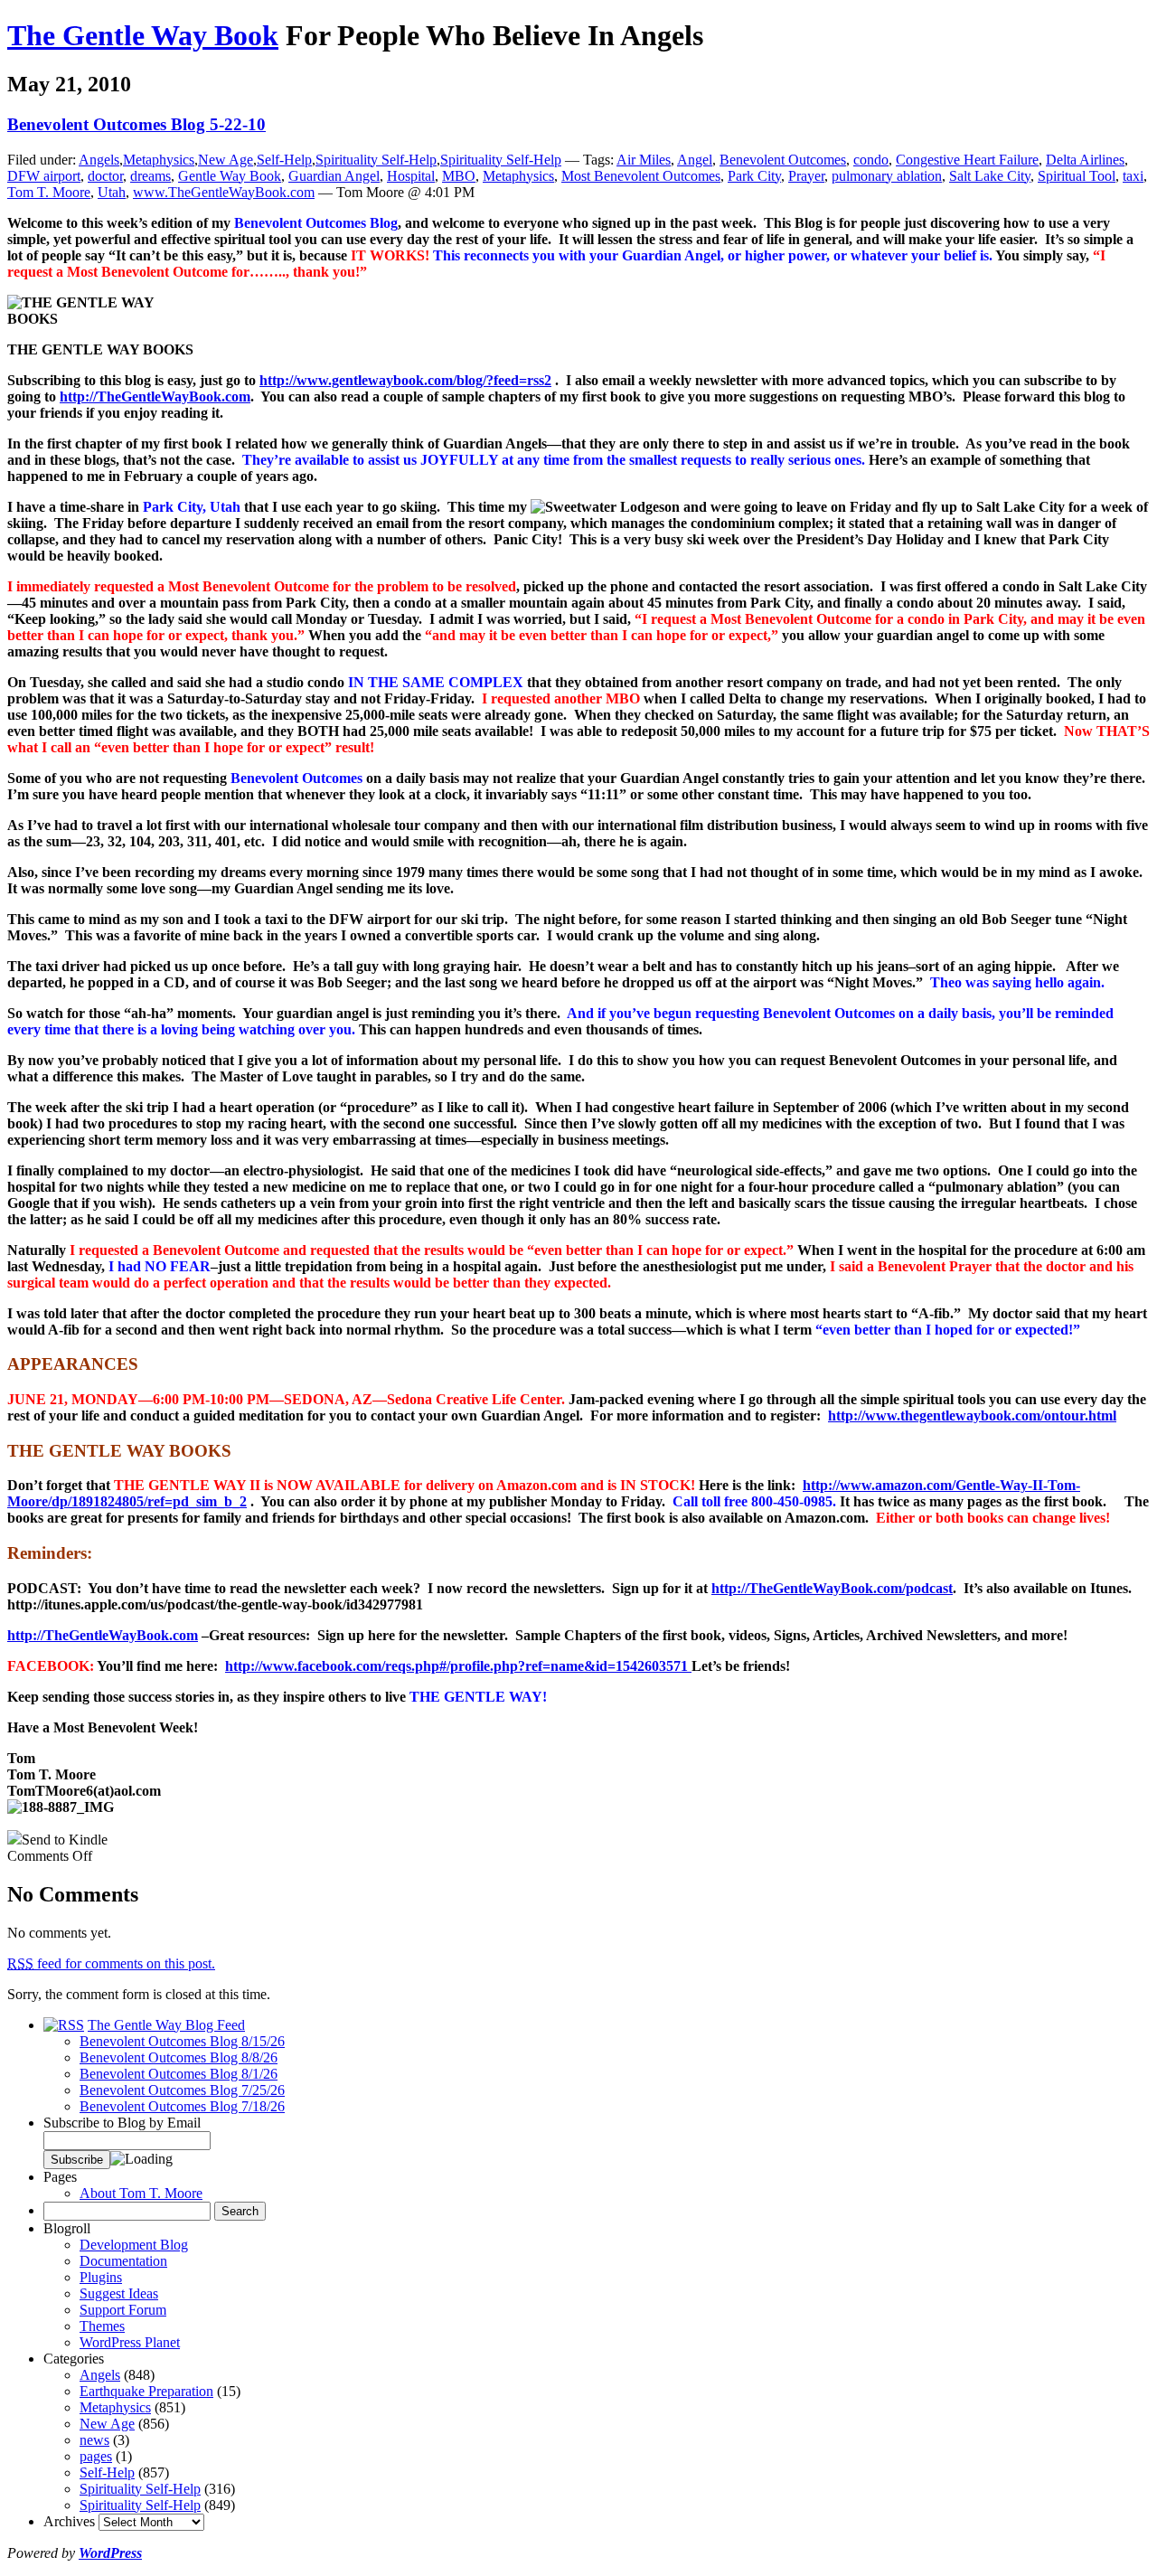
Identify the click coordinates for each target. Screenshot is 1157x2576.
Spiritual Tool (1077, 176)
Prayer (806, 176)
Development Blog (134, 2245)
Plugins (101, 2277)
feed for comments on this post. (111, 1963)
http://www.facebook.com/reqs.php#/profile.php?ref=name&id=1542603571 (458, 1666)
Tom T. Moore (49, 192)
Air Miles (644, 160)
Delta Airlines (1085, 160)
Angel (695, 160)
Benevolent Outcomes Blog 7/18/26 (182, 2106)
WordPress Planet (130, 2342)
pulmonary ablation (887, 176)
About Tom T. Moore (141, 2193)
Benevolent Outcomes (783, 160)
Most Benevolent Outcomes (641, 176)
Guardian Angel (334, 176)
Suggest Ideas (119, 2293)
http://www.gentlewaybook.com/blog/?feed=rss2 (405, 380)
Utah (112, 192)
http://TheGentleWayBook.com (155, 396)
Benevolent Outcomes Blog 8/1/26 (179, 2074)
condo (871, 160)
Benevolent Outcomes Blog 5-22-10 (136, 124)
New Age (226, 160)
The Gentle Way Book (143, 35)
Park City (754, 176)
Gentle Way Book (230, 176)
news (94, 2440)
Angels (99, 160)
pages (96, 2456)
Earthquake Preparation (146, 2391)
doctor (105, 176)
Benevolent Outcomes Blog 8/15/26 (182, 2041)
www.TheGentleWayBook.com (224, 192)
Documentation (123, 2261)
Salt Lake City (990, 176)
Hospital (411, 176)
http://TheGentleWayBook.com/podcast (832, 1588)
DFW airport (44, 176)
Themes (102, 2326)
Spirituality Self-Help (376, 160)
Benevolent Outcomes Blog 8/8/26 (179, 2057)
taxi (1133, 176)
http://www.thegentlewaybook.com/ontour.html (972, 1415)
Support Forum (123, 2310)
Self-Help (284, 160)
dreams (151, 176)
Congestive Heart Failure (967, 160)
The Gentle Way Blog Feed (166, 2025)
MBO (459, 176)
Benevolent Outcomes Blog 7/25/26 (182, 2090)
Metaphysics (159, 160)
